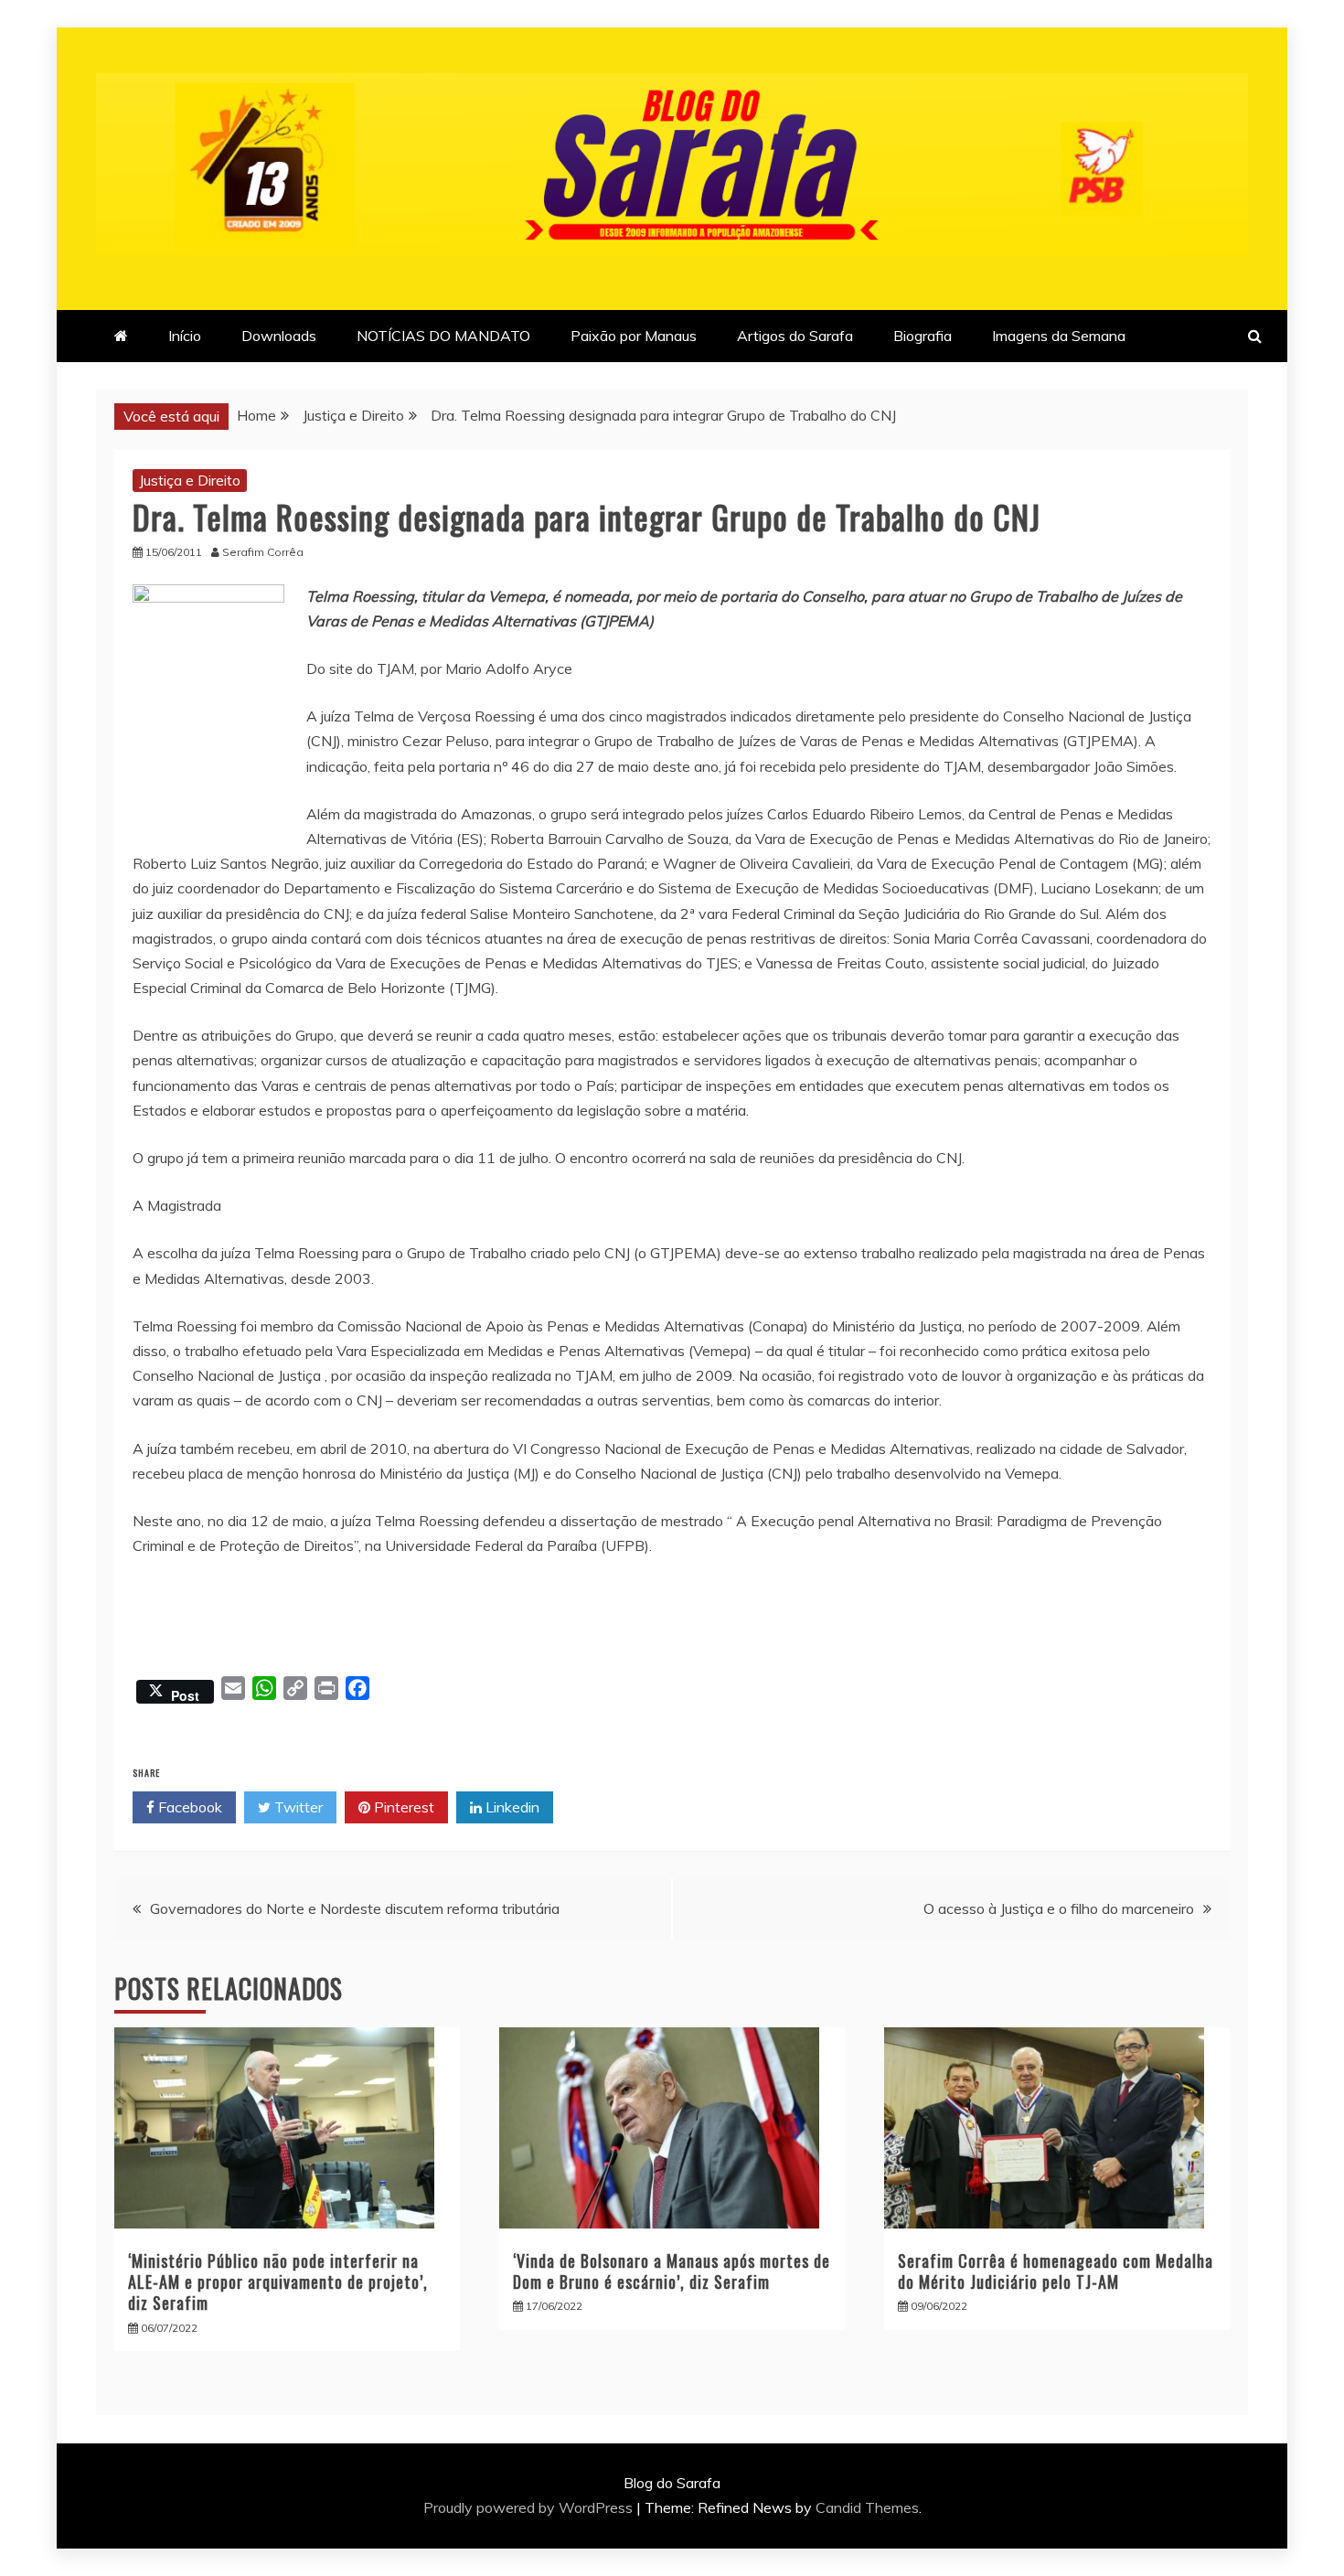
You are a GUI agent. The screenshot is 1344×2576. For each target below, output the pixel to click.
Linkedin (511, 1807)
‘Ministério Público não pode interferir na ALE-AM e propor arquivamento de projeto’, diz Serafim (278, 2282)
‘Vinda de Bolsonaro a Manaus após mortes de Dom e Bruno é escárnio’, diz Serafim (672, 2271)
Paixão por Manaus (634, 336)
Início (185, 336)
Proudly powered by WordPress (530, 2507)
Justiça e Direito (190, 480)
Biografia (923, 336)
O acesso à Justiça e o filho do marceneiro (1059, 1908)
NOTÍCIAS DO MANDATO (443, 336)
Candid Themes (867, 2507)
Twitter (297, 1807)
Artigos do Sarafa (795, 336)
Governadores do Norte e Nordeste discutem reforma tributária (355, 1908)
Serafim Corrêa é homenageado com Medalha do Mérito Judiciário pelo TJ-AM (1056, 2271)
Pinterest (402, 1807)
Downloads (279, 336)
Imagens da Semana (1059, 336)
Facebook (188, 1807)
